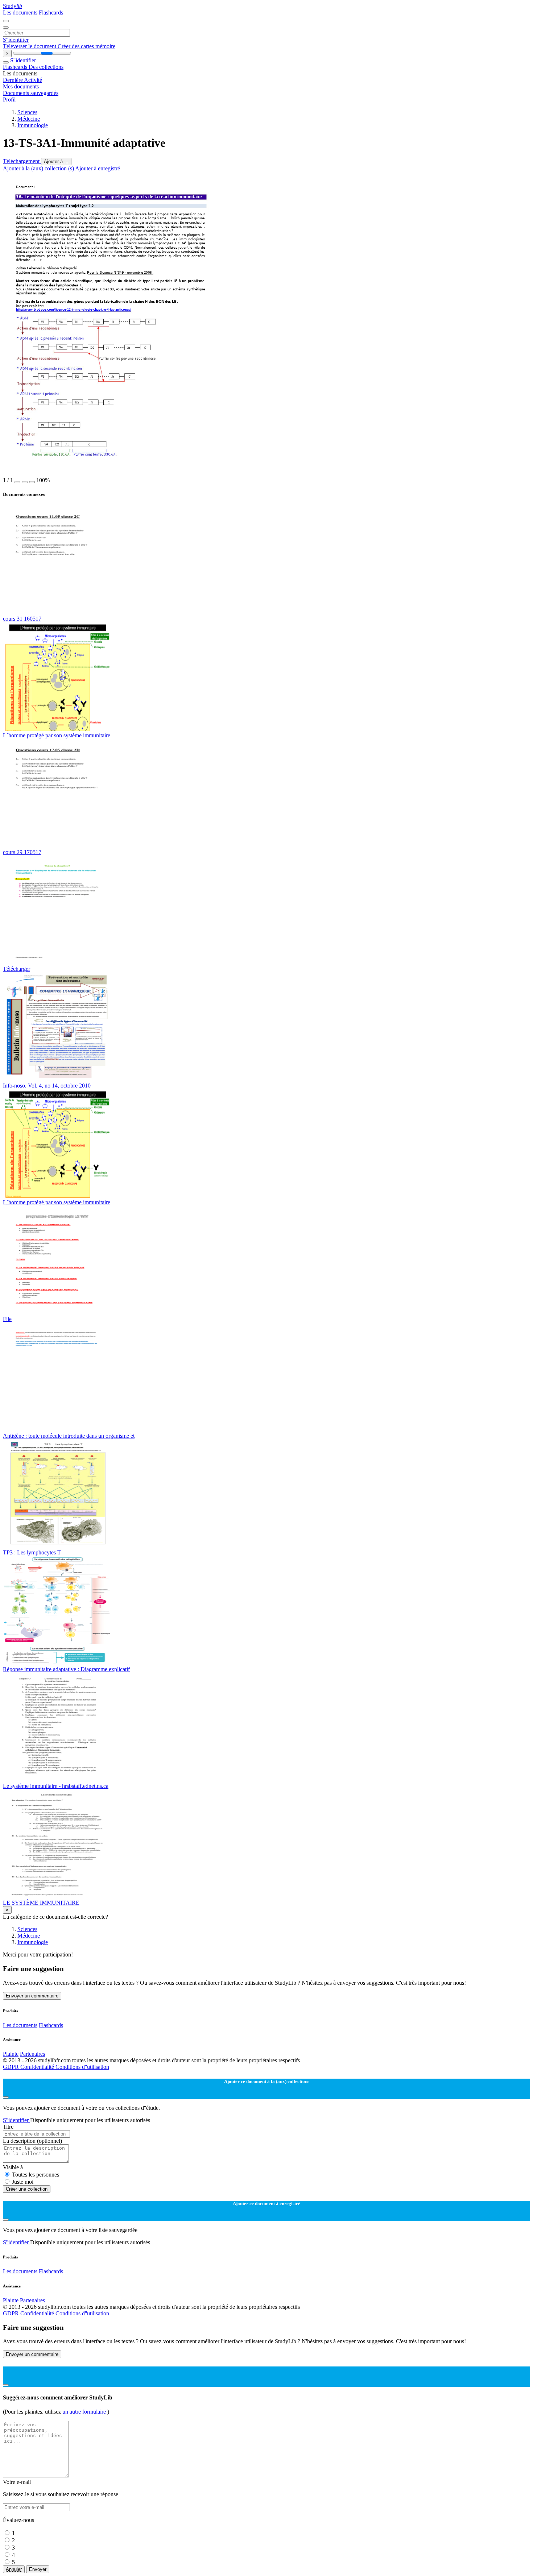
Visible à (13, 2167)
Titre (8, 2127)
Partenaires (32, 2054)
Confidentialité (38, 2067)
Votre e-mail (17, 2482)
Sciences (27, 112)
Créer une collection (27, 2189)
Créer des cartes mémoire (86, 46)
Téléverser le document (30, 46)
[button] (17, 482)
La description (32, 2141)
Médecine (29, 119)
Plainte (11, 2054)
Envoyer (38, 2569)
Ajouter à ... (56, 161)
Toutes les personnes (36, 2175)
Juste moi (23, 2182)
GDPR (12, 2067)
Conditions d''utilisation (82, 2067)
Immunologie (33, 125)
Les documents (21, 13)
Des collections (46, 67)
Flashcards (51, 13)
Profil (9, 100)
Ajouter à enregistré (98, 168)
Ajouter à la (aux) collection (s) (39, 168)
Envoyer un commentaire (32, 1996)
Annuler (14, 2569)
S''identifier (16, 40)
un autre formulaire (85, 2412)
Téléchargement (22, 161)
